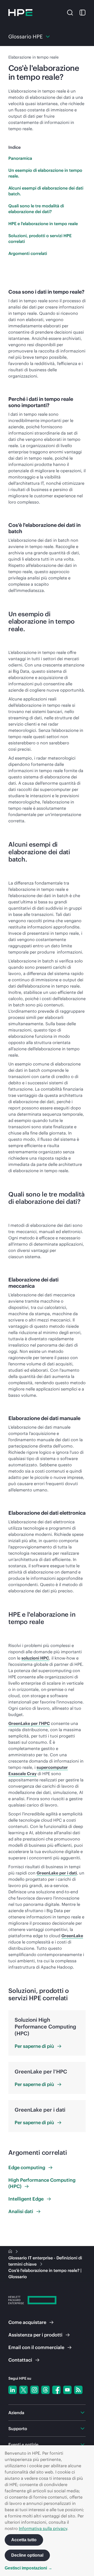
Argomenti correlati (28, 253)
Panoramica (20, 158)
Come (27, 2322)
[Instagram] (34, 2390)
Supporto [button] (18, 2429)
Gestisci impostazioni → (28, 2568)
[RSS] (78, 2390)
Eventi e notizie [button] (23, 2444)
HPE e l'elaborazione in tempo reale (43, 224)
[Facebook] (56, 2390)
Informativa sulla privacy (43, 2528)
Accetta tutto (24, 2540)
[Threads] (45, 2390)
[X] (23, 2390)
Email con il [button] (36, 2347)
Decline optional (27, 2555)
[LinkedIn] (13, 2390)
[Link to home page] (11, 2252)
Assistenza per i (35, 2335)
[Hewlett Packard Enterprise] (20, 13)
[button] (70, 12)
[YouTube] (67, 2390)
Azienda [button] (16, 2413)
